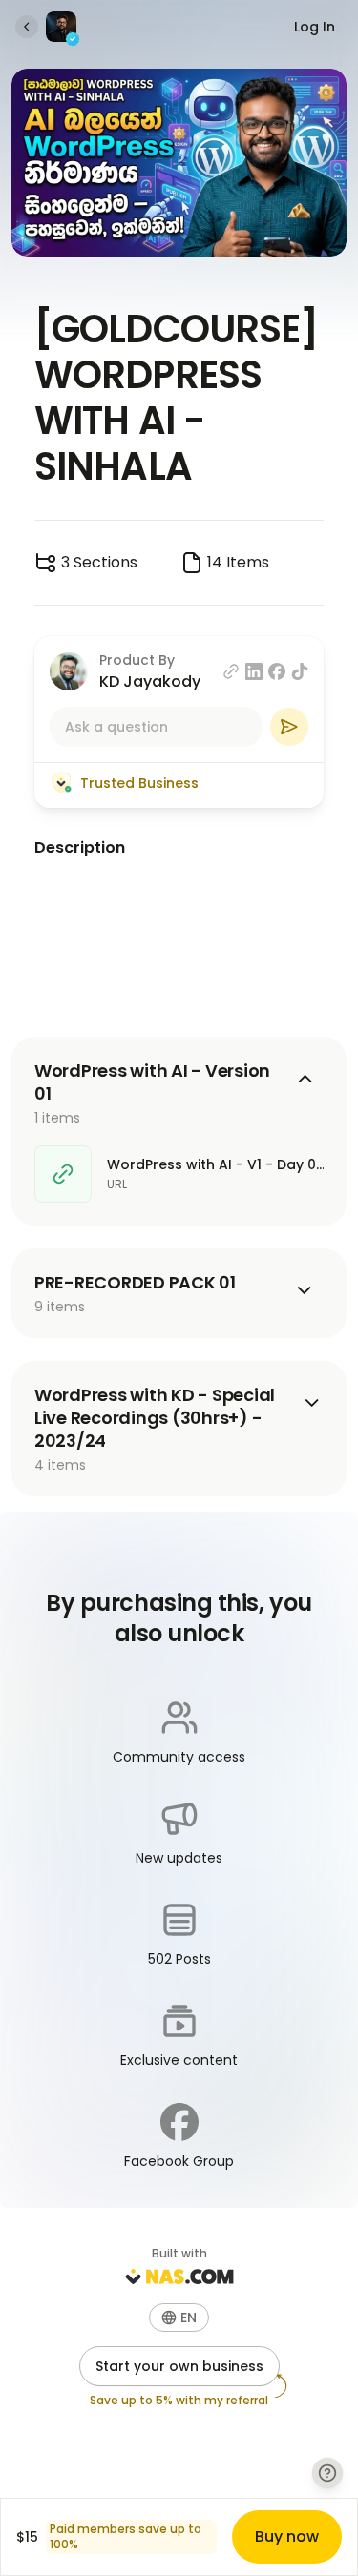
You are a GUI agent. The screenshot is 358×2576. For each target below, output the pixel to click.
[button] (179, 2318)
